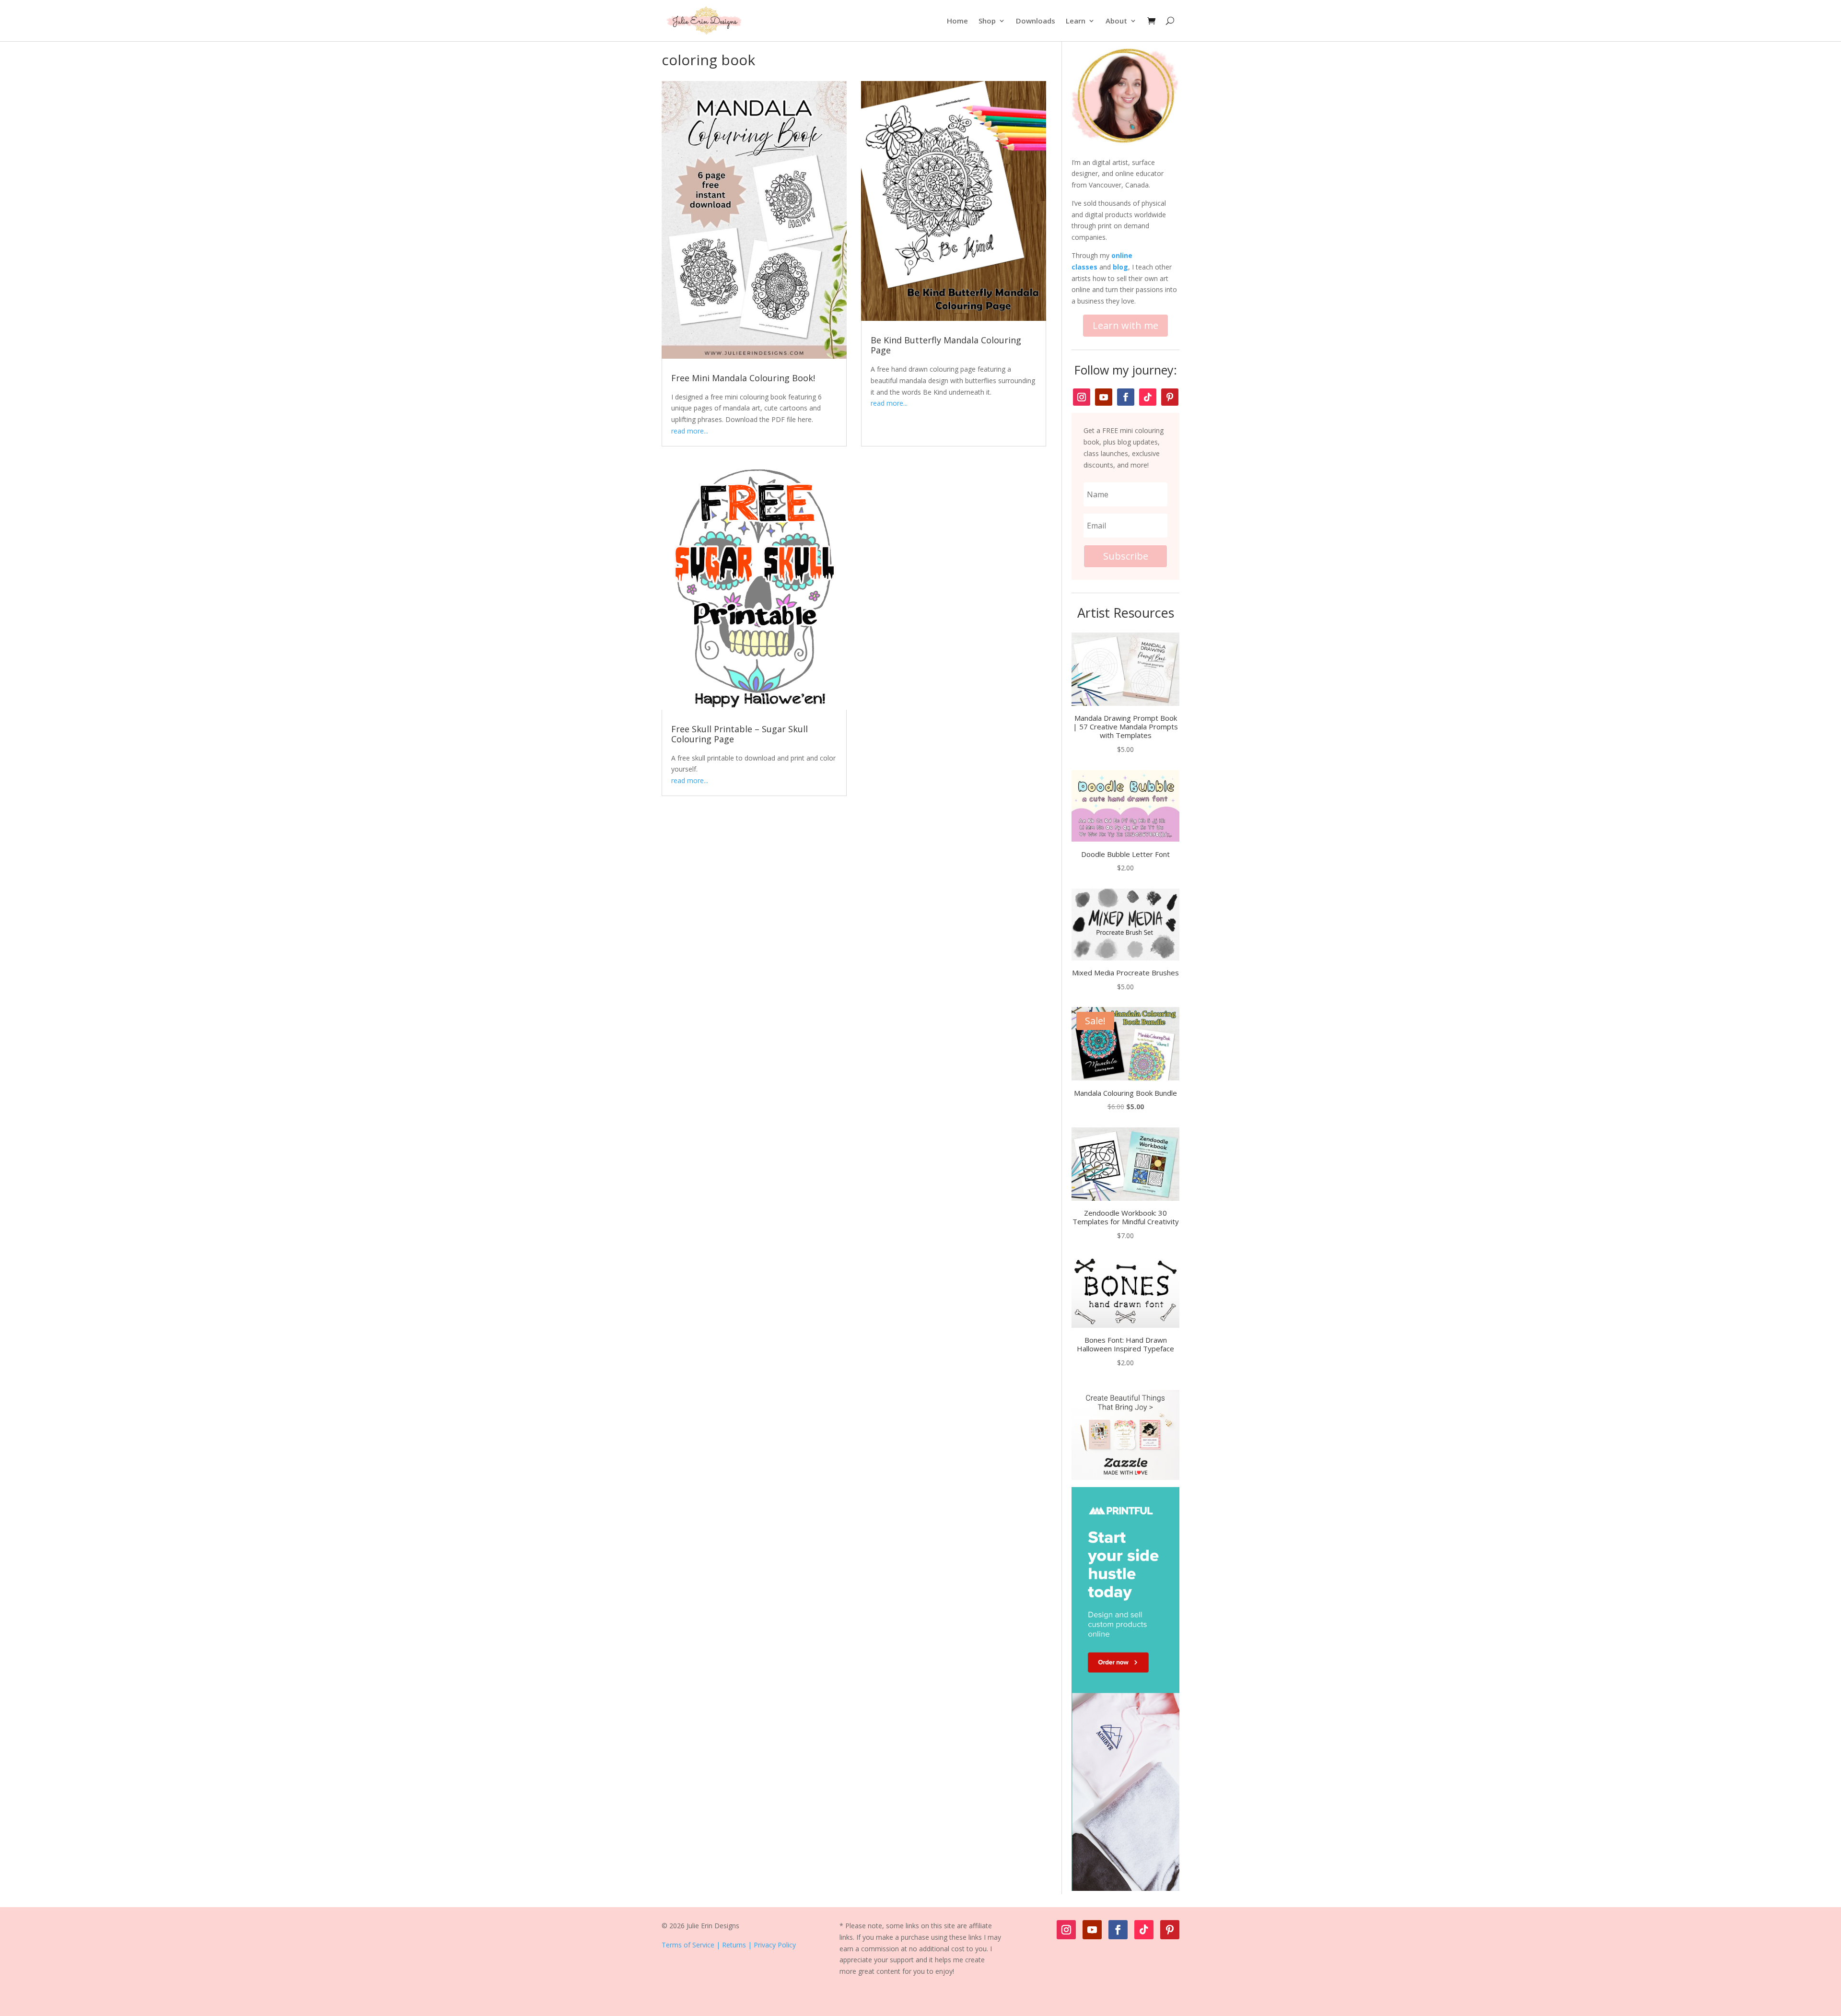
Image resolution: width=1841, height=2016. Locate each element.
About (1116, 21)
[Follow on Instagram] (1082, 397)
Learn (1076, 21)
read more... (690, 431)
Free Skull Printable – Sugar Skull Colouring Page (740, 734)
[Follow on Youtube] (1104, 397)
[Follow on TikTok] (1148, 397)
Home (957, 21)
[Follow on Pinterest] (1170, 397)
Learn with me (1125, 325)
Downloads (1036, 21)
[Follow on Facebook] (1126, 397)
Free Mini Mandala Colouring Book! (743, 378)
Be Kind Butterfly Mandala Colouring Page (946, 345)
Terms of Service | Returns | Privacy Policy (729, 1945)
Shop (987, 21)
